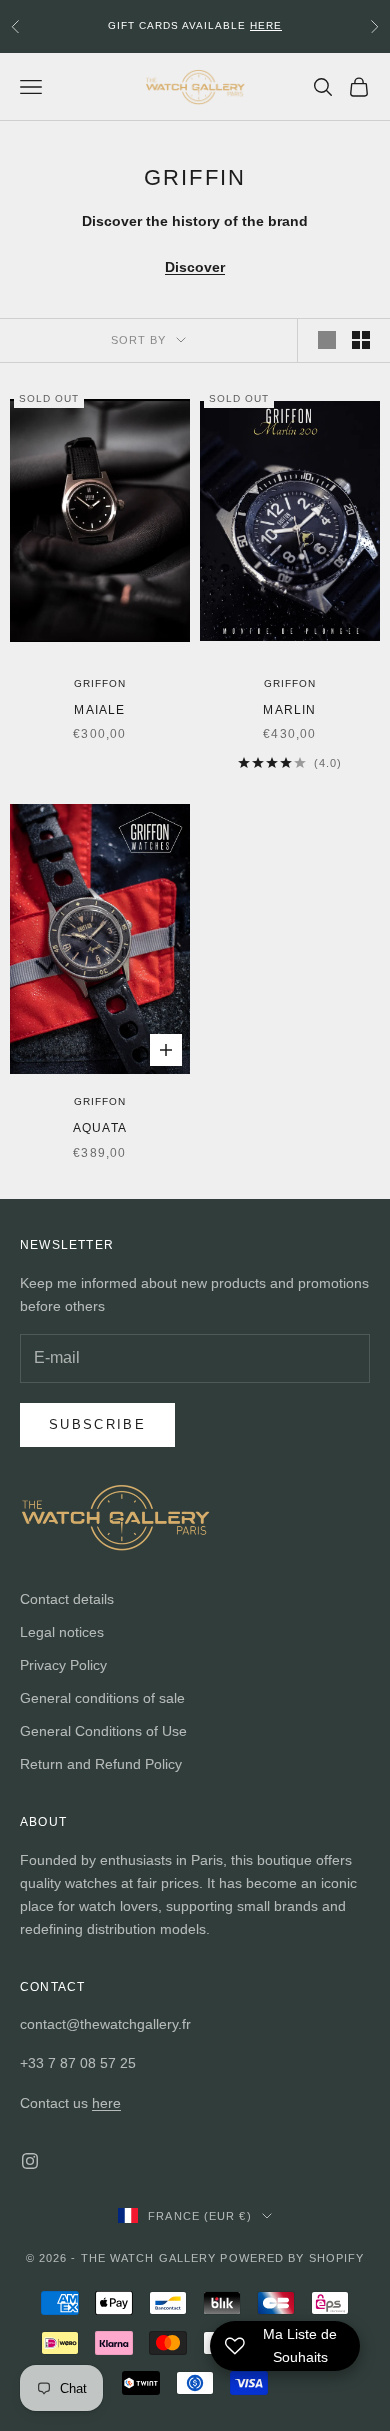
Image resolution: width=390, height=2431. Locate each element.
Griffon (100, 683)
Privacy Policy (63, 1665)
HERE (266, 25)
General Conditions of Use (103, 1731)
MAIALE (99, 710)
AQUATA (100, 1128)
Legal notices (62, 1632)
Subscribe (97, 1424)
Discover (195, 267)
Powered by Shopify (292, 2258)
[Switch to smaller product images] (361, 340)
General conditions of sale (102, 1698)
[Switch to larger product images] (327, 340)
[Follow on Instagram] (30, 2161)
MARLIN (289, 710)
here (106, 2103)
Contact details (67, 1599)
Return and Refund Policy (101, 1764)
